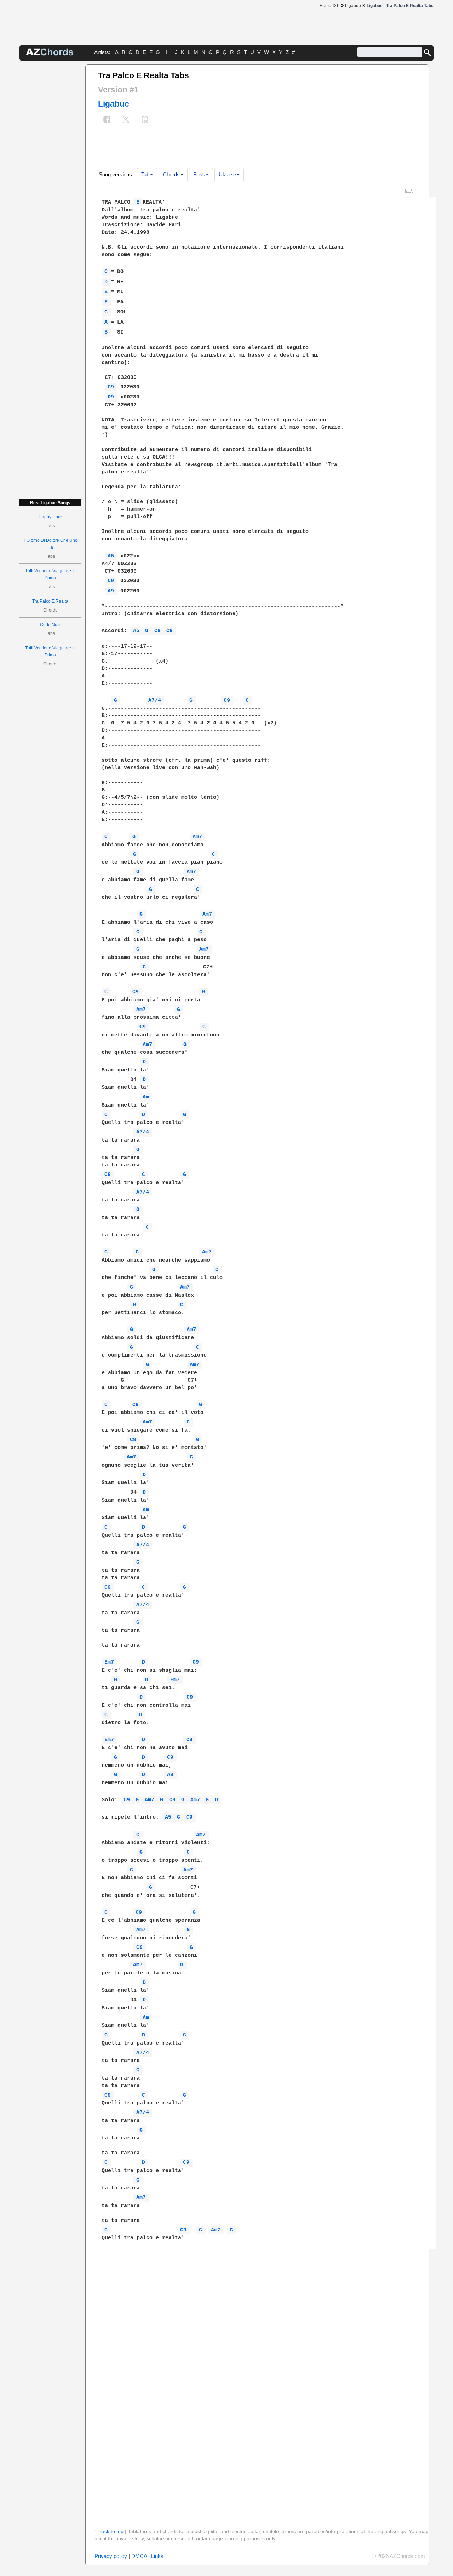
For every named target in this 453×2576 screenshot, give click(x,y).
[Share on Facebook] (107, 120)
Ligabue (114, 104)
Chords (171, 174)
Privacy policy (111, 2556)
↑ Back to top (109, 2531)
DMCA (139, 2556)
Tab (145, 174)
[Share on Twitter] (126, 120)
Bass (199, 174)
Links (157, 2556)
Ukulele (227, 174)
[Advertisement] (50, 171)
